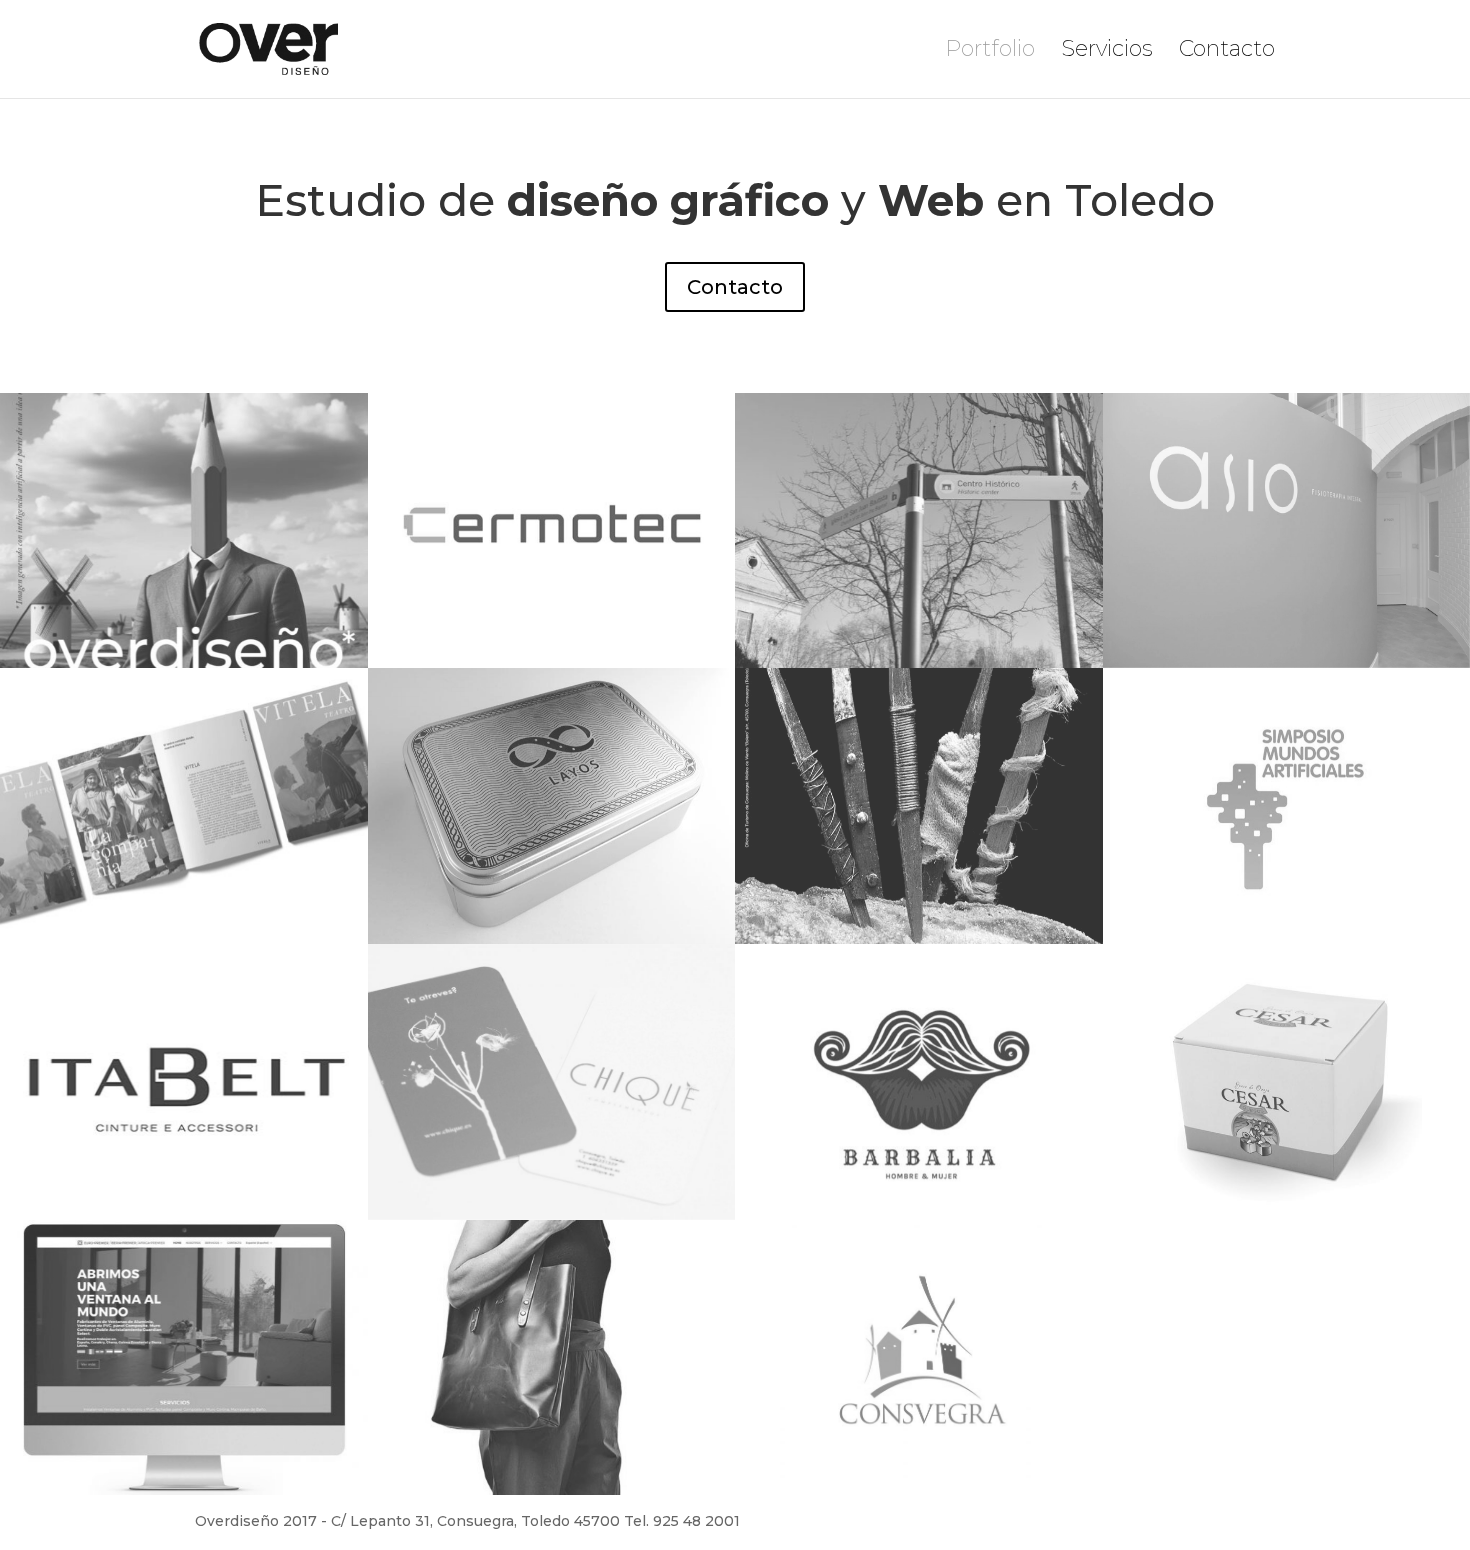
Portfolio (990, 52)
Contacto (1227, 52)
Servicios (1107, 52)
